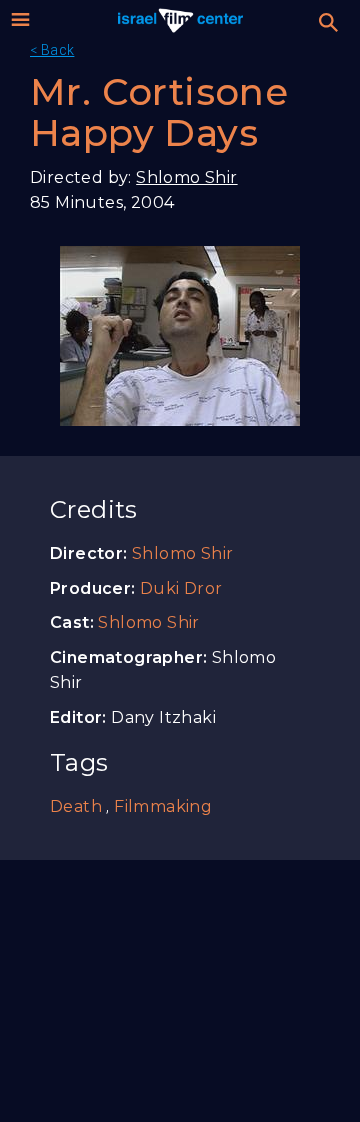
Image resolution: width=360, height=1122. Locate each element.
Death (76, 806)
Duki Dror (181, 588)
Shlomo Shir (186, 177)
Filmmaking (163, 806)
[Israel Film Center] (180, 20)
